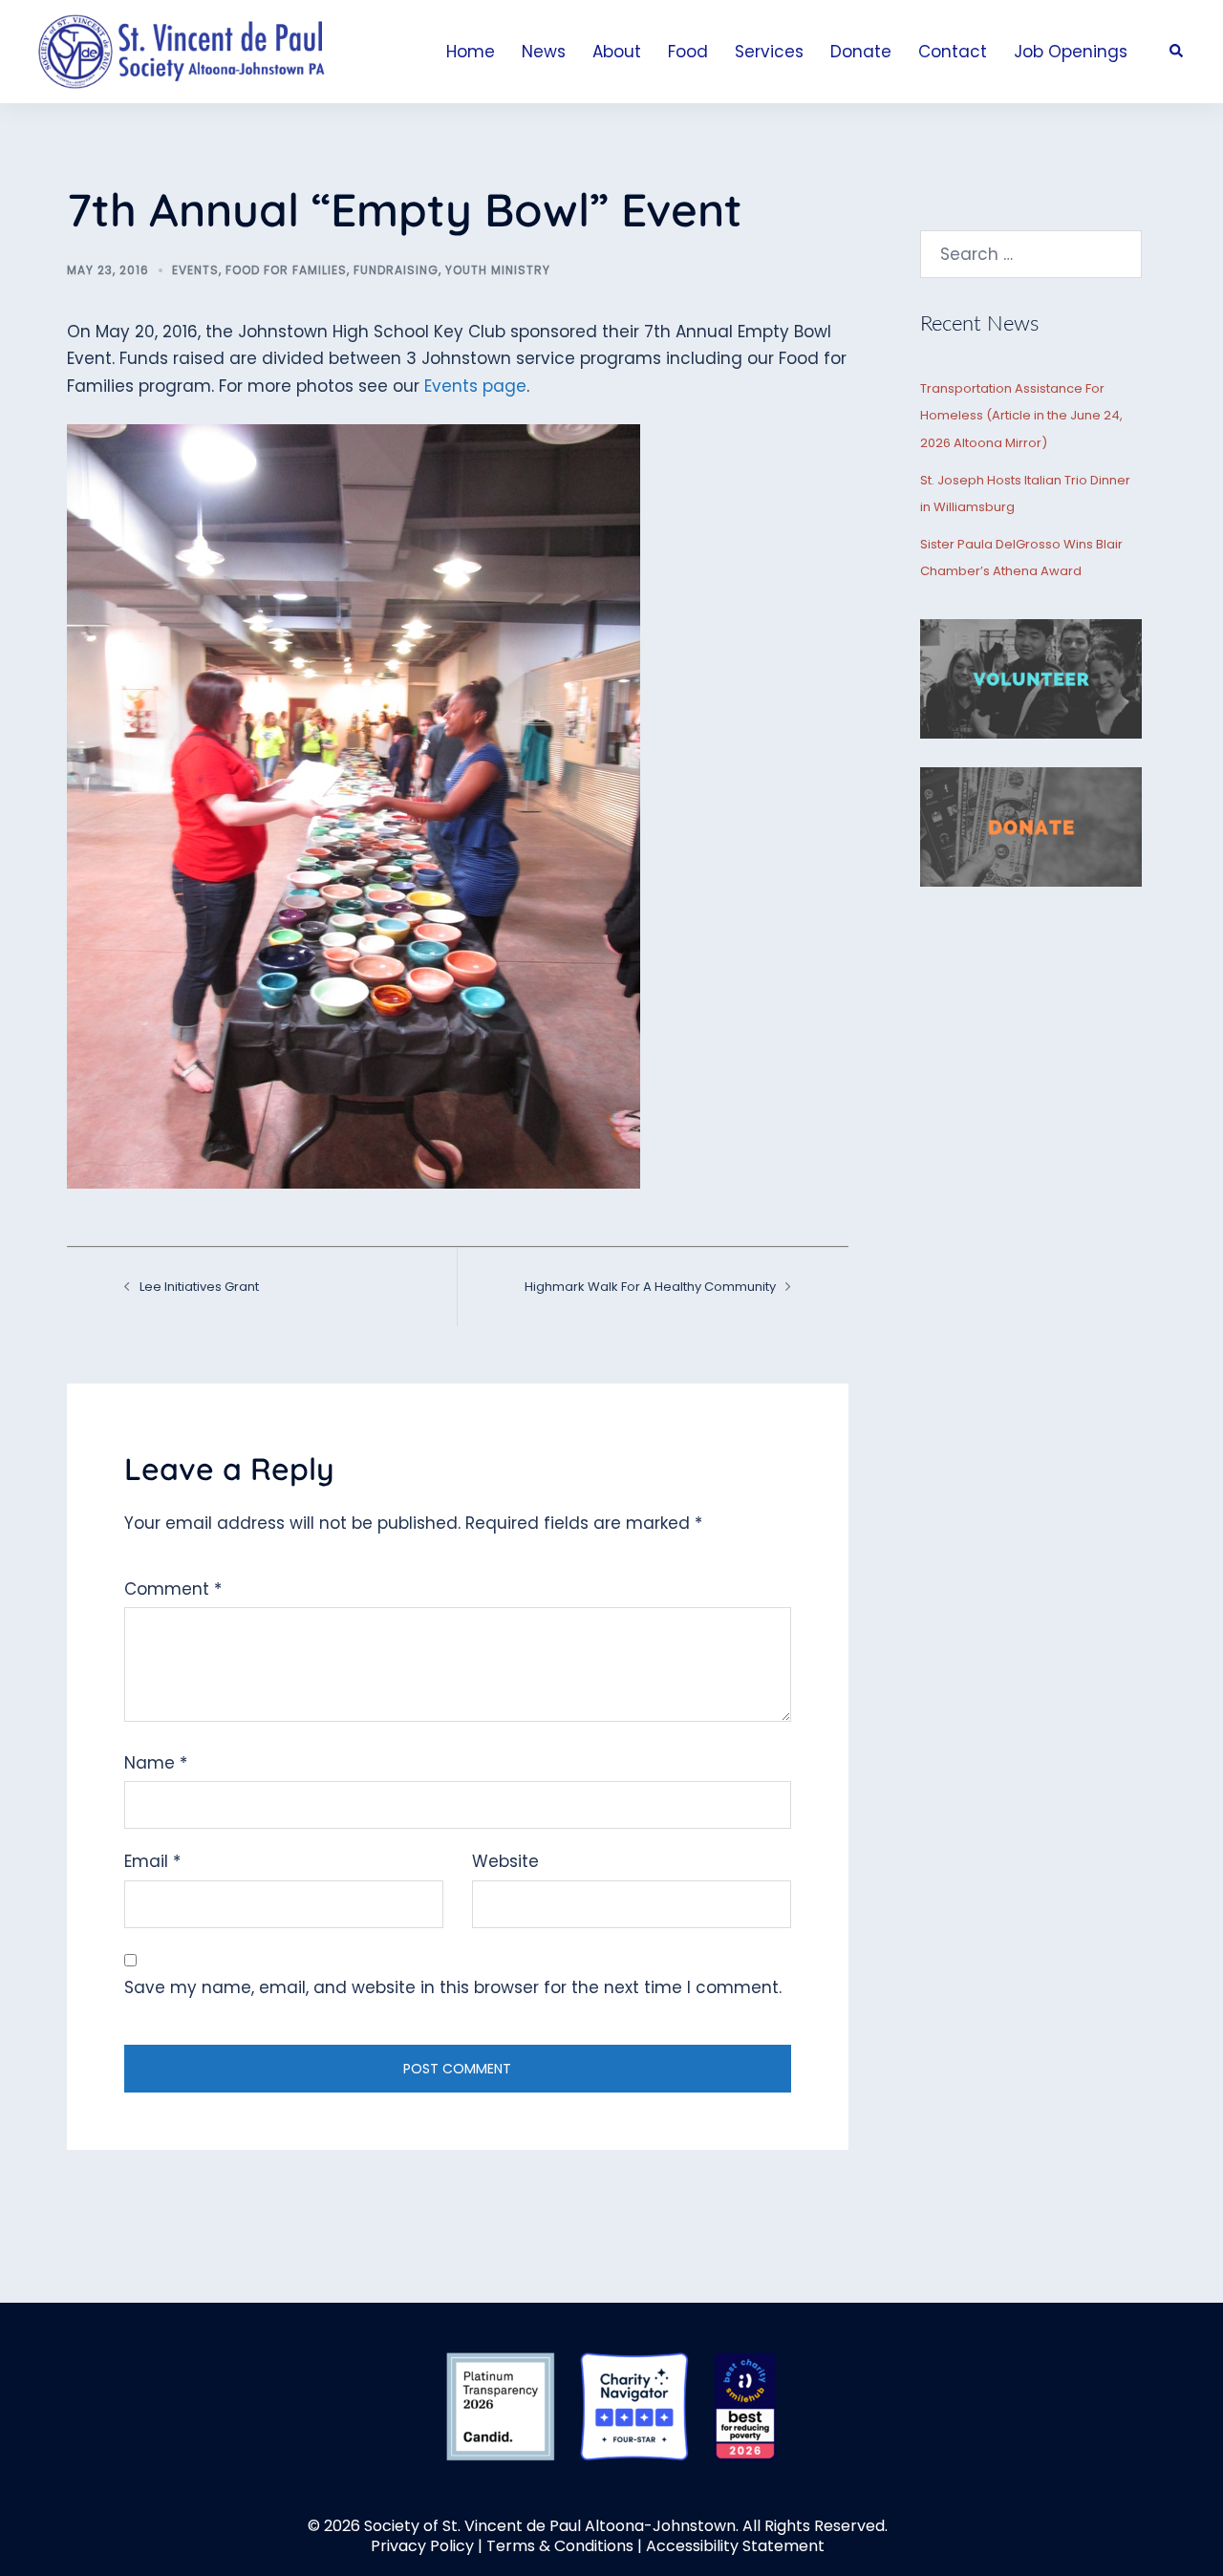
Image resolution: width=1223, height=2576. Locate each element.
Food (688, 52)
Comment (173, 1589)
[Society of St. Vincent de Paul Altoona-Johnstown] (182, 51)
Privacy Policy (422, 2546)
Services (769, 52)
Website (505, 1861)
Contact (953, 52)
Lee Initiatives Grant (199, 1287)
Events (195, 270)
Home (471, 52)
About (617, 52)
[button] (1177, 52)
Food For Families (286, 270)
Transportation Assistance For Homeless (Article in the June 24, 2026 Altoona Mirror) (1021, 416)
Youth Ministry (498, 270)
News (544, 52)
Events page (475, 386)
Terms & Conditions (560, 2546)
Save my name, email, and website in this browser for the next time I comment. (453, 1987)
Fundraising (396, 270)
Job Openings (1071, 52)
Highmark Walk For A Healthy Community (650, 1287)
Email (152, 1861)
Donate (861, 52)
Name (156, 1763)
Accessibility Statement (735, 2546)
